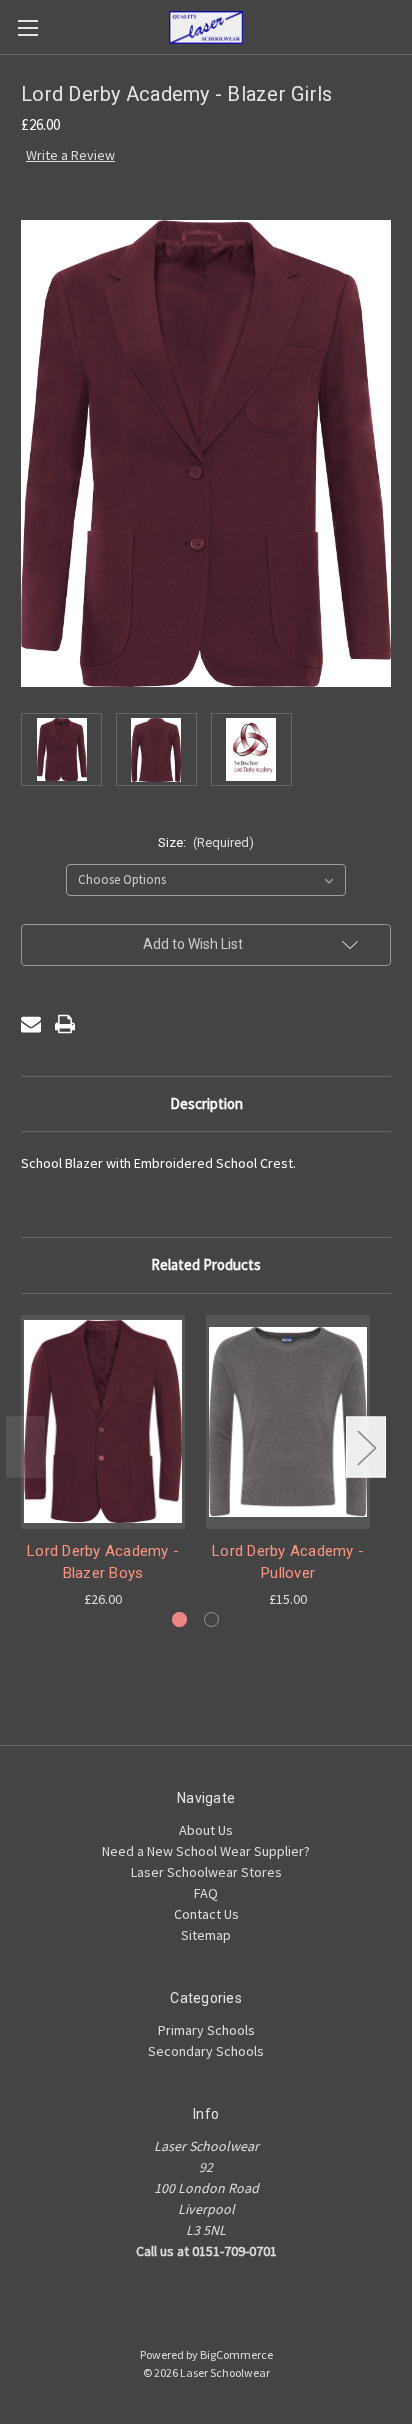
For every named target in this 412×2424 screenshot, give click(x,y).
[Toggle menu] (27, 27)
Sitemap (206, 1935)
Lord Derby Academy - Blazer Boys (103, 1562)
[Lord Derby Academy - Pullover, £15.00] (288, 1422)
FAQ (206, 1893)
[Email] (31, 1024)
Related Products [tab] (206, 1264)
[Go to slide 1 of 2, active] (179, 1619)
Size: (206, 842)
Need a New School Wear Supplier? (206, 1851)
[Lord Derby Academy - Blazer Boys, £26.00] (103, 1422)
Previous (26, 1447)
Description (206, 1103)
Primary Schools (206, 2030)
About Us (206, 1830)
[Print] (65, 1024)
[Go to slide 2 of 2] (211, 1619)
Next (366, 1447)
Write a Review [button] (70, 155)
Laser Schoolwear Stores (206, 1872)
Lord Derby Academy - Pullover (288, 1562)
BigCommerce (236, 2354)
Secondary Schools (206, 2051)
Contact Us (206, 1914)
